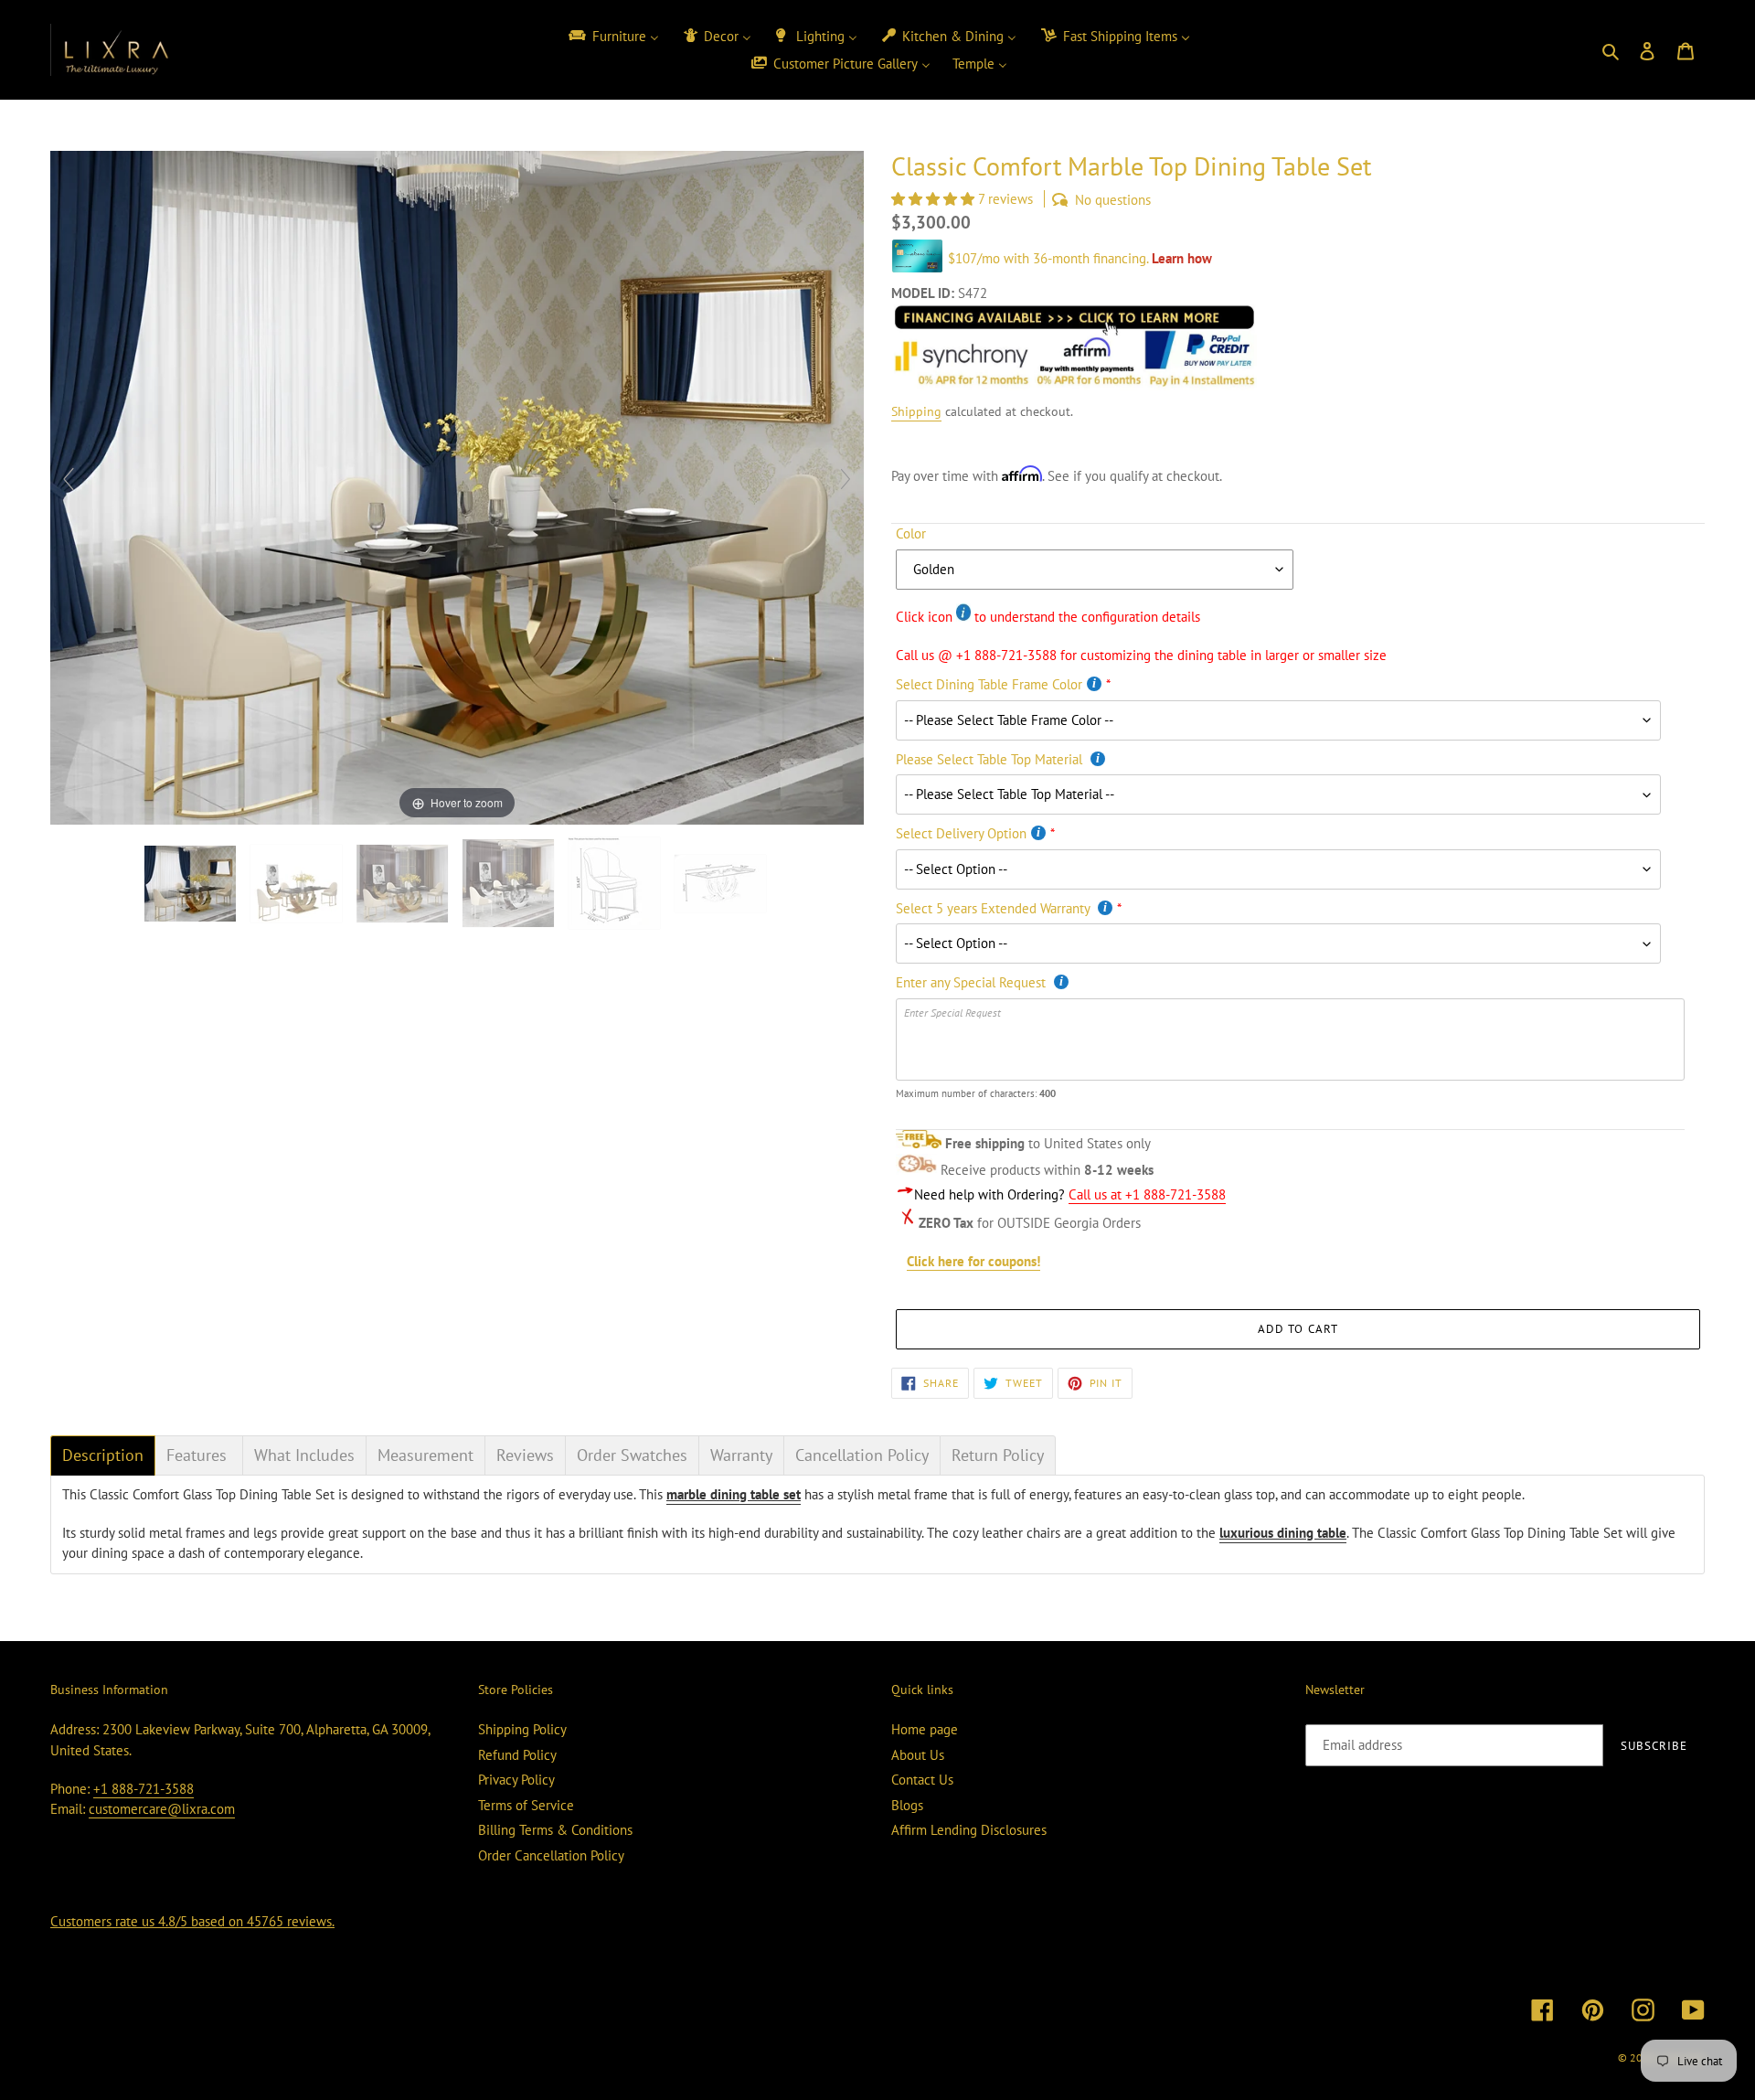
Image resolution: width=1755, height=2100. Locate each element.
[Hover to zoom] (457, 486)
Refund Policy (517, 1755)
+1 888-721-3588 (144, 1789)
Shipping (916, 411)
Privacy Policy (516, 1780)
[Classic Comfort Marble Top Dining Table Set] (298, 884)
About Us (918, 1755)
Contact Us (922, 1780)
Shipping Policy (522, 1729)
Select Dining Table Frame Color (989, 684)
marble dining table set (734, 1494)
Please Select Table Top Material (991, 759)
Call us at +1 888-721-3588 (1147, 1194)
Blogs (907, 1805)
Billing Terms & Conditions (555, 1830)
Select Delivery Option (961, 833)
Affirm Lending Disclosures (969, 1830)
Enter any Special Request (973, 982)
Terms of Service (526, 1805)
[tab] (103, 1455)
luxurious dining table (1283, 1533)
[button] (935, 199)
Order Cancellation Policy (551, 1855)
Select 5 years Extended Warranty (994, 908)
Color (911, 533)
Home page (925, 1729)
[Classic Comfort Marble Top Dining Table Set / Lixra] (192, 884)
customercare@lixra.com (162, 1809)
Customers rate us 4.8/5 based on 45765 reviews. (192, 1921)
